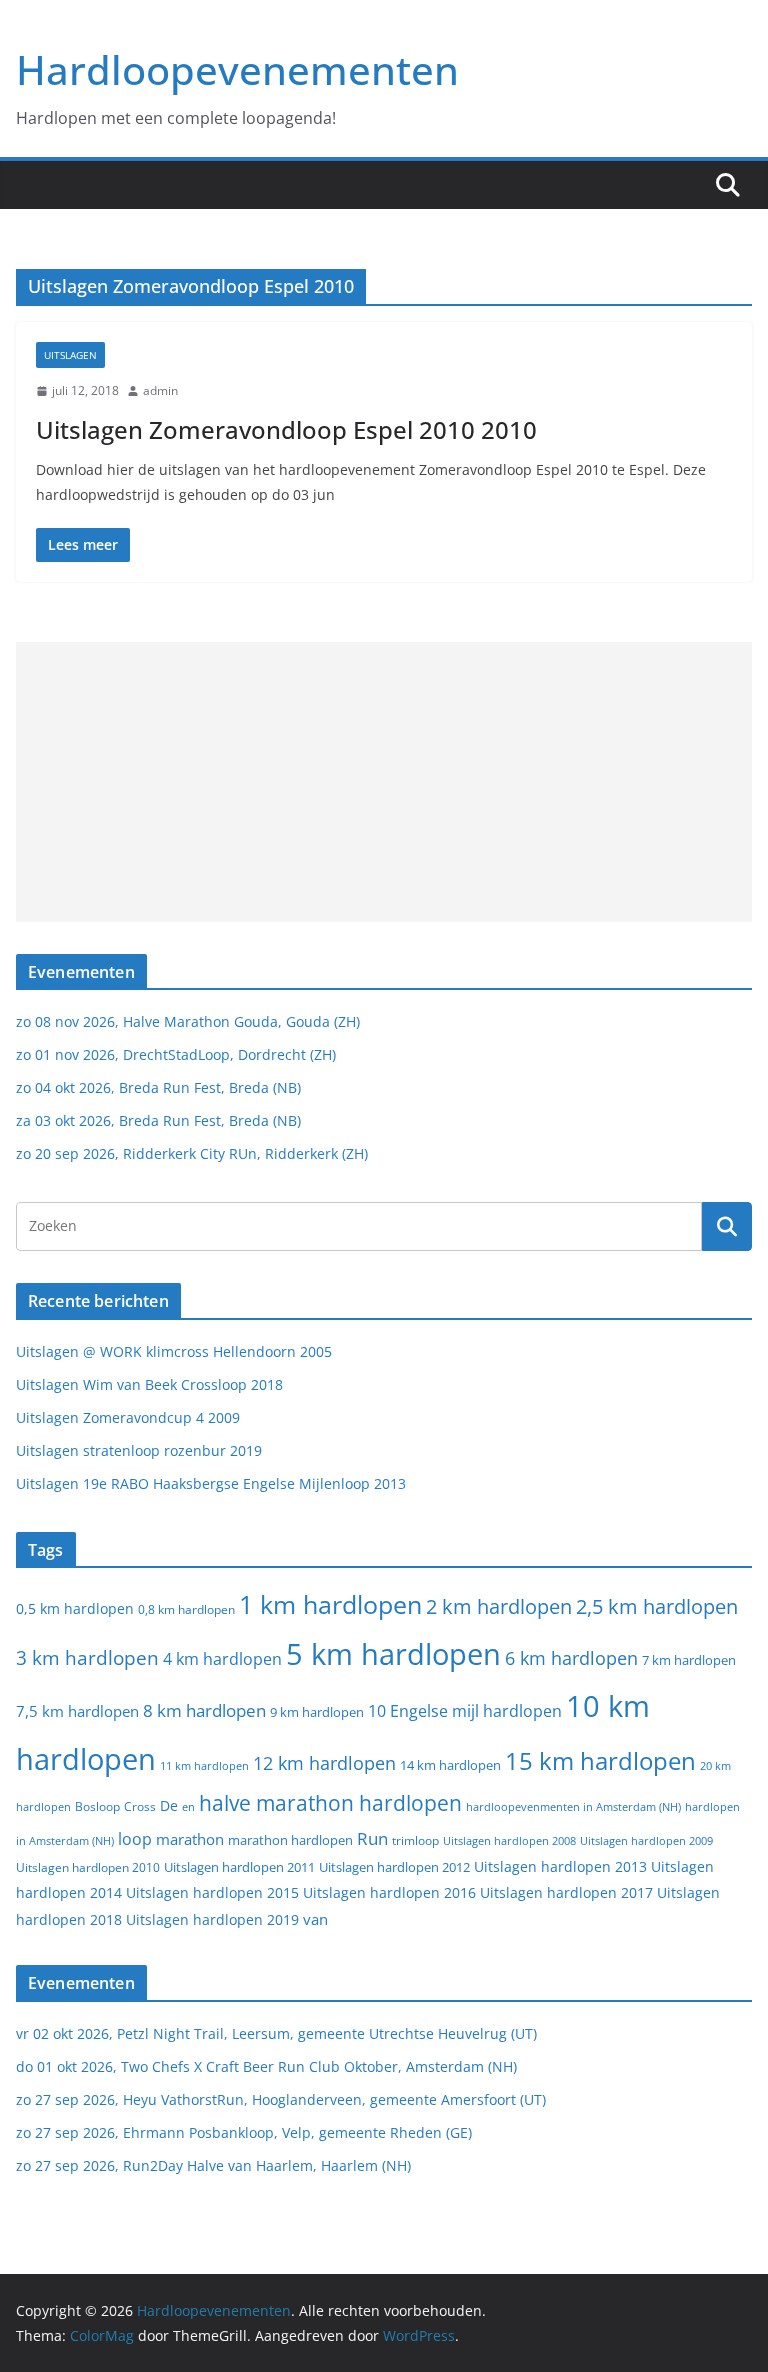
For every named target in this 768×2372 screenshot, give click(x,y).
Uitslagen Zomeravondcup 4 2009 (128, 1417)
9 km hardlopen (317, 1712)
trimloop (415, 1840)
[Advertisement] (384, 782)
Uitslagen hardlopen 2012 (394, 1867)
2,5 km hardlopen (657, 1606)
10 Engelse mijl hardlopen (465, 1710)
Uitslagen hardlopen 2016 (389, 1892)
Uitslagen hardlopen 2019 (212, 1919)
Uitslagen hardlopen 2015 (212, 1892)
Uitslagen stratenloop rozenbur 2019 (139, 1450)
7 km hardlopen (689, 1660)
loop (135, 1839)
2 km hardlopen (499, 1606)
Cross (140, 1806)
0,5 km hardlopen (75, 1609)
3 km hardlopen (87, 1657)
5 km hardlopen (393, 1653)
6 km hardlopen (571, 1658)
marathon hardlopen (290, 1840)
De (169, 1805)
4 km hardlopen (222, 1659)
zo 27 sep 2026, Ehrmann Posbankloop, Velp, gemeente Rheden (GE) (244, 2132)
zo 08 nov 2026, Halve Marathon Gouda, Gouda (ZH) (188, 1021)
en (188, 1806)
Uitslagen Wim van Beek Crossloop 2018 (149, 1384)
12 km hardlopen (324, 1763)
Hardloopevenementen (237, 69)
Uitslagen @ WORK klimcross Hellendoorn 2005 (174, 1351)
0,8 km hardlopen (186, 1609)
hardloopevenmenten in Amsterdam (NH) (573, 1807)
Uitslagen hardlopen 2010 (88, 1867)
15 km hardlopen (600, 1760)
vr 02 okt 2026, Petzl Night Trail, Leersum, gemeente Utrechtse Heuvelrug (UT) (276, 2033)
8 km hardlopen (204, 1710)
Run (372, 1838)
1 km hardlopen (330, 1604)
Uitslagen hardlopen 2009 (646, 1840)
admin (160, 390)
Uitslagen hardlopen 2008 (509, 1840)
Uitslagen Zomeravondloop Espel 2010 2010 (286, 429)
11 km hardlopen (204, 1765)
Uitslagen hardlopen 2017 (566, 1892)
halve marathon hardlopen (330, 1803)
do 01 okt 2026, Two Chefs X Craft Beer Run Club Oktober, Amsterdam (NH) (266, 2066)
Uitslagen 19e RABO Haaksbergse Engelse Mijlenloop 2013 (211, 1483)
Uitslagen (70, 355)
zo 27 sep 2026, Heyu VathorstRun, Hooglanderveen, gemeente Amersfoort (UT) (281, 2099)
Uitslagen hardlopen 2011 (239, 1867)
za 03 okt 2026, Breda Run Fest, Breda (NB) (158, 1120)
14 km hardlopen (450, 1765)
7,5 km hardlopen (77, 1711)
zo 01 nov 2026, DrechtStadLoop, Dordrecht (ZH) (176, 1054)
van (315, 1919)
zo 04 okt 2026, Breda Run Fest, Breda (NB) (158, 1087)
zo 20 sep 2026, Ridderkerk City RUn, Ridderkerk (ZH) (192, 1153)
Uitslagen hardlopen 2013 (560, 1866)
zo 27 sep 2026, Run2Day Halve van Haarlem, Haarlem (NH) (213, 2165)
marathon (190, 1839)
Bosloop (97, 1806)
